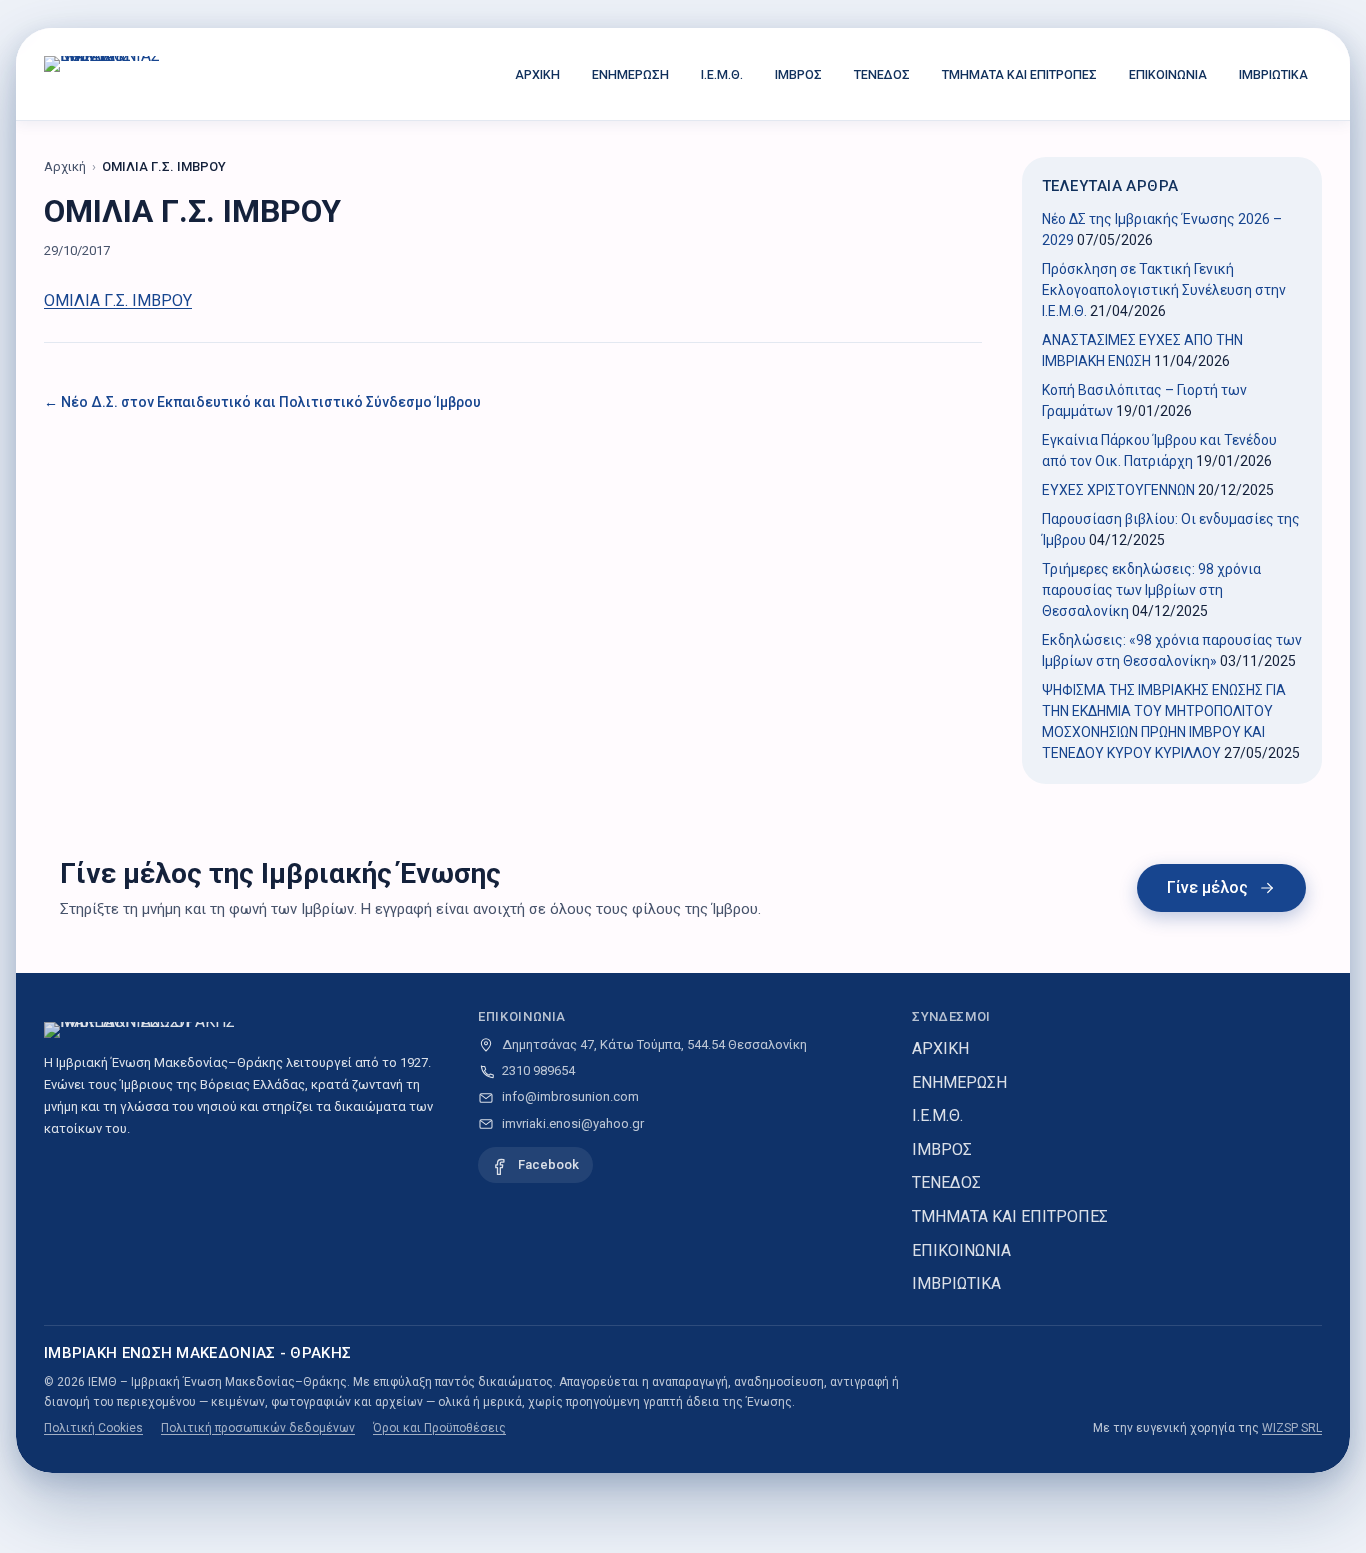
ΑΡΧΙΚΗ (537, 74)
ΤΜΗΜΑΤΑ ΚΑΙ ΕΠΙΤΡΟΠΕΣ (1019, 74)
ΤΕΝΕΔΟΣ (882, 74)
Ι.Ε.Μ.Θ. (722, 74)
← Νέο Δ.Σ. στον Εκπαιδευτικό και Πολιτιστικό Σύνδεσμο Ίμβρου (262, 402)
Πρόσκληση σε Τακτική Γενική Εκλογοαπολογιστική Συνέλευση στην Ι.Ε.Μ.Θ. (1164, 290)
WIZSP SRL (1292, 1428)
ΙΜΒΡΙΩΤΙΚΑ (1273, 74)
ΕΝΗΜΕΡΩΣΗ (630, 74)
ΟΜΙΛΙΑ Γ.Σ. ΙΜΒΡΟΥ (118, 300)
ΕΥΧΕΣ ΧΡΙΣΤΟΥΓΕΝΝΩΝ (1118, 490)
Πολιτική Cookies (93, 1428)
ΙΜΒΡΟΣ (798, 74)
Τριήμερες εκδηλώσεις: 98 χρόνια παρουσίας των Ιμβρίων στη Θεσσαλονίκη (1151, 590)
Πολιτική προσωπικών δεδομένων (258, 1428)
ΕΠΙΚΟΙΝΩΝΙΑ (1168, 74)
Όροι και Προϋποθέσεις (439, 1428)
